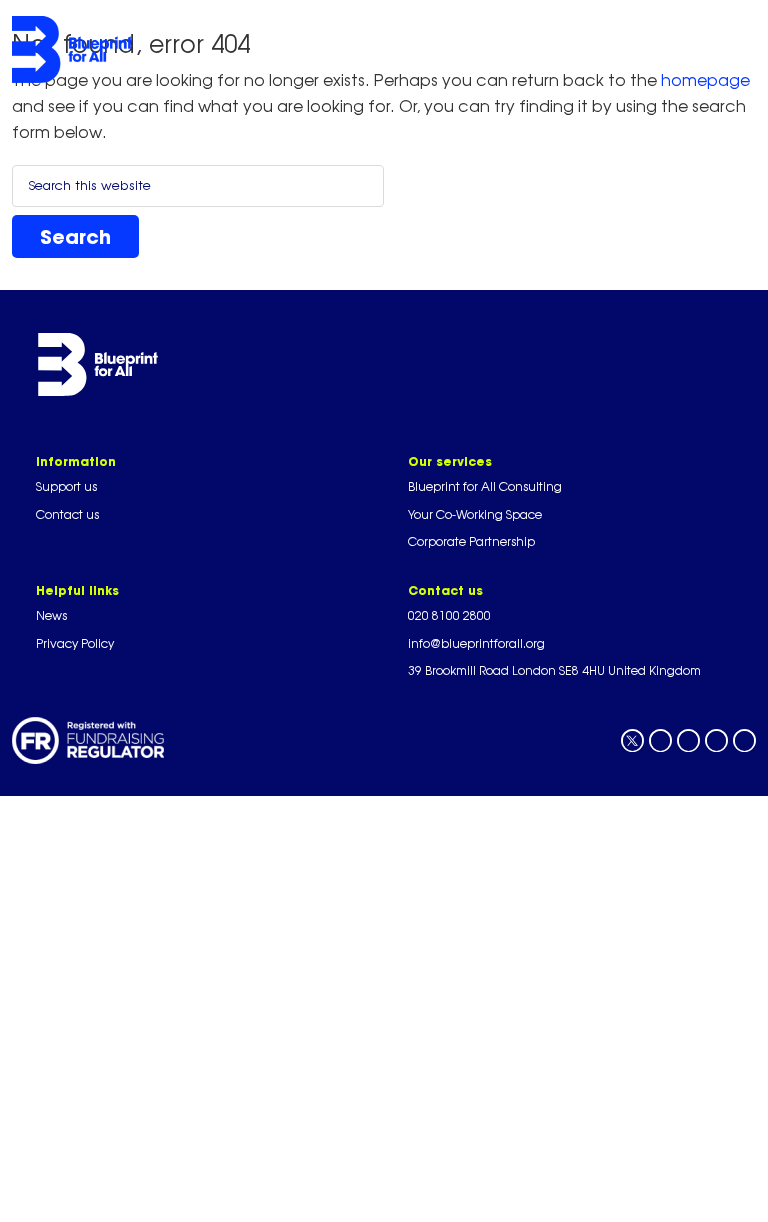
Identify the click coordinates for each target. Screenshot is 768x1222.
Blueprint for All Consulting (485, 486)
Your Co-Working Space (475, 514)
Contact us (67, 514)
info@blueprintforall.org (476, 643)
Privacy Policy (75, 643)
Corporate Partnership (471, 541)
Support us (66, 486)
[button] (444, 49)
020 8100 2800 (449, 615)
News (51, 615)
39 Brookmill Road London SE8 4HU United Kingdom (554, 670)
